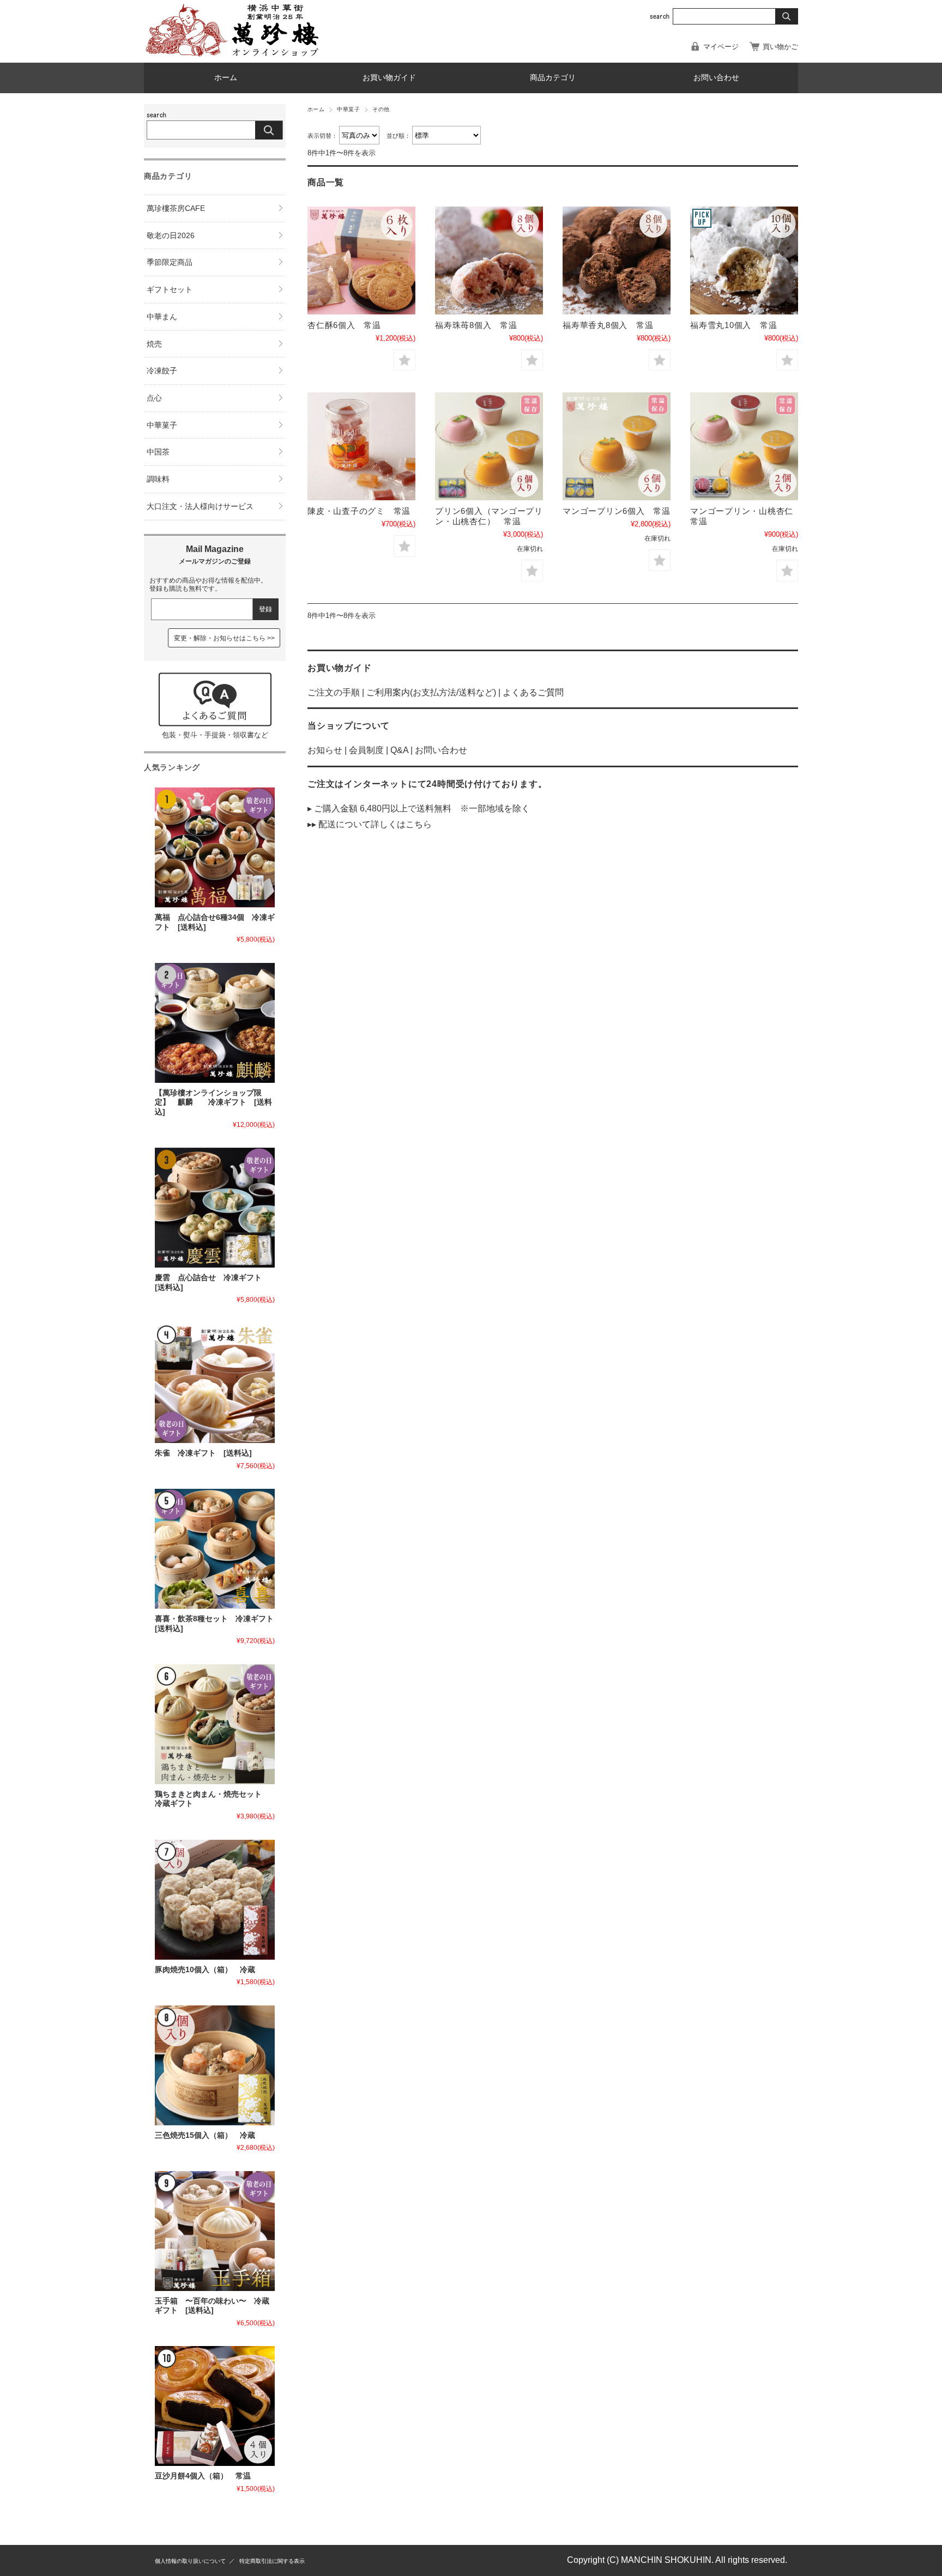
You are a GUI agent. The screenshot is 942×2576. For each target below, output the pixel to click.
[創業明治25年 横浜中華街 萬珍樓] (237, 54)
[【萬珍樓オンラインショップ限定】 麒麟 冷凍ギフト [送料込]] (215, 1023)
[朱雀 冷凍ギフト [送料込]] (215, 1383)
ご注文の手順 (334, 692)
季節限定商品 (170, 262)
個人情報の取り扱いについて (190, 2561)
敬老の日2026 (171, 235)
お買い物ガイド (389, 78)
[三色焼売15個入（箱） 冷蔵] (215, 2065)
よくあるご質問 (533, 692)
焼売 (154, 344)
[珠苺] (489, 260)
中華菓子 (348, 109)
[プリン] (744, 446)
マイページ (721, 47)
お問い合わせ (716, 78)
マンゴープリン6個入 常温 (617, 511)
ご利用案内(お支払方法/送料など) (431, 692)
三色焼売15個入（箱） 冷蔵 (205, 2135)
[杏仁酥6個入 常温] (361, 260)
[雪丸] (744, 260)
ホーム (226, 78)
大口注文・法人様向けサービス (200, 506)
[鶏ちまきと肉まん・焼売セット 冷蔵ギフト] (215, 1724)
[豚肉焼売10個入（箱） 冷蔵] (215, 1900)
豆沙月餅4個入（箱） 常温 (203, 2476)
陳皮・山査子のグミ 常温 (359, 511)
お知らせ (325, 750)
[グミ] (361, 446)
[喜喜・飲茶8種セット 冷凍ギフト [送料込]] (215, 1549)
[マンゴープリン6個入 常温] (617, 446)
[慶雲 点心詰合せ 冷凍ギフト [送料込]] (215, 1208)
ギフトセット (170, 289)
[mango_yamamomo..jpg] (489, 446)
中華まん (162, 317)
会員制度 (366, 750)
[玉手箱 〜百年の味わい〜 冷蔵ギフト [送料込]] (215, 2231)
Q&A (399, 750)
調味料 (158, 479)
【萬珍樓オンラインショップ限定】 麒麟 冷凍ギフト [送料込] (213, 1102)
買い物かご (780, 47)
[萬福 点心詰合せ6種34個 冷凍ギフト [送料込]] (215, 847)
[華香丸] (617, 260)
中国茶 (158, 452)
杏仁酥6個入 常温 (344, 325)
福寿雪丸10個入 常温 (733, 325)
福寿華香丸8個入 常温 (608, 325)
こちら (419, 824)
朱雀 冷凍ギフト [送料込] (203, 1453)
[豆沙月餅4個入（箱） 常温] (215, 2406)
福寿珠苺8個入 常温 (476, 325)
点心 (154, 398)
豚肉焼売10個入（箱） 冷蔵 (205, 1970)
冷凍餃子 (162, 371)
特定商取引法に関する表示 (272, 2561)
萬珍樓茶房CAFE (176, 208)
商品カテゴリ (553, 78)
